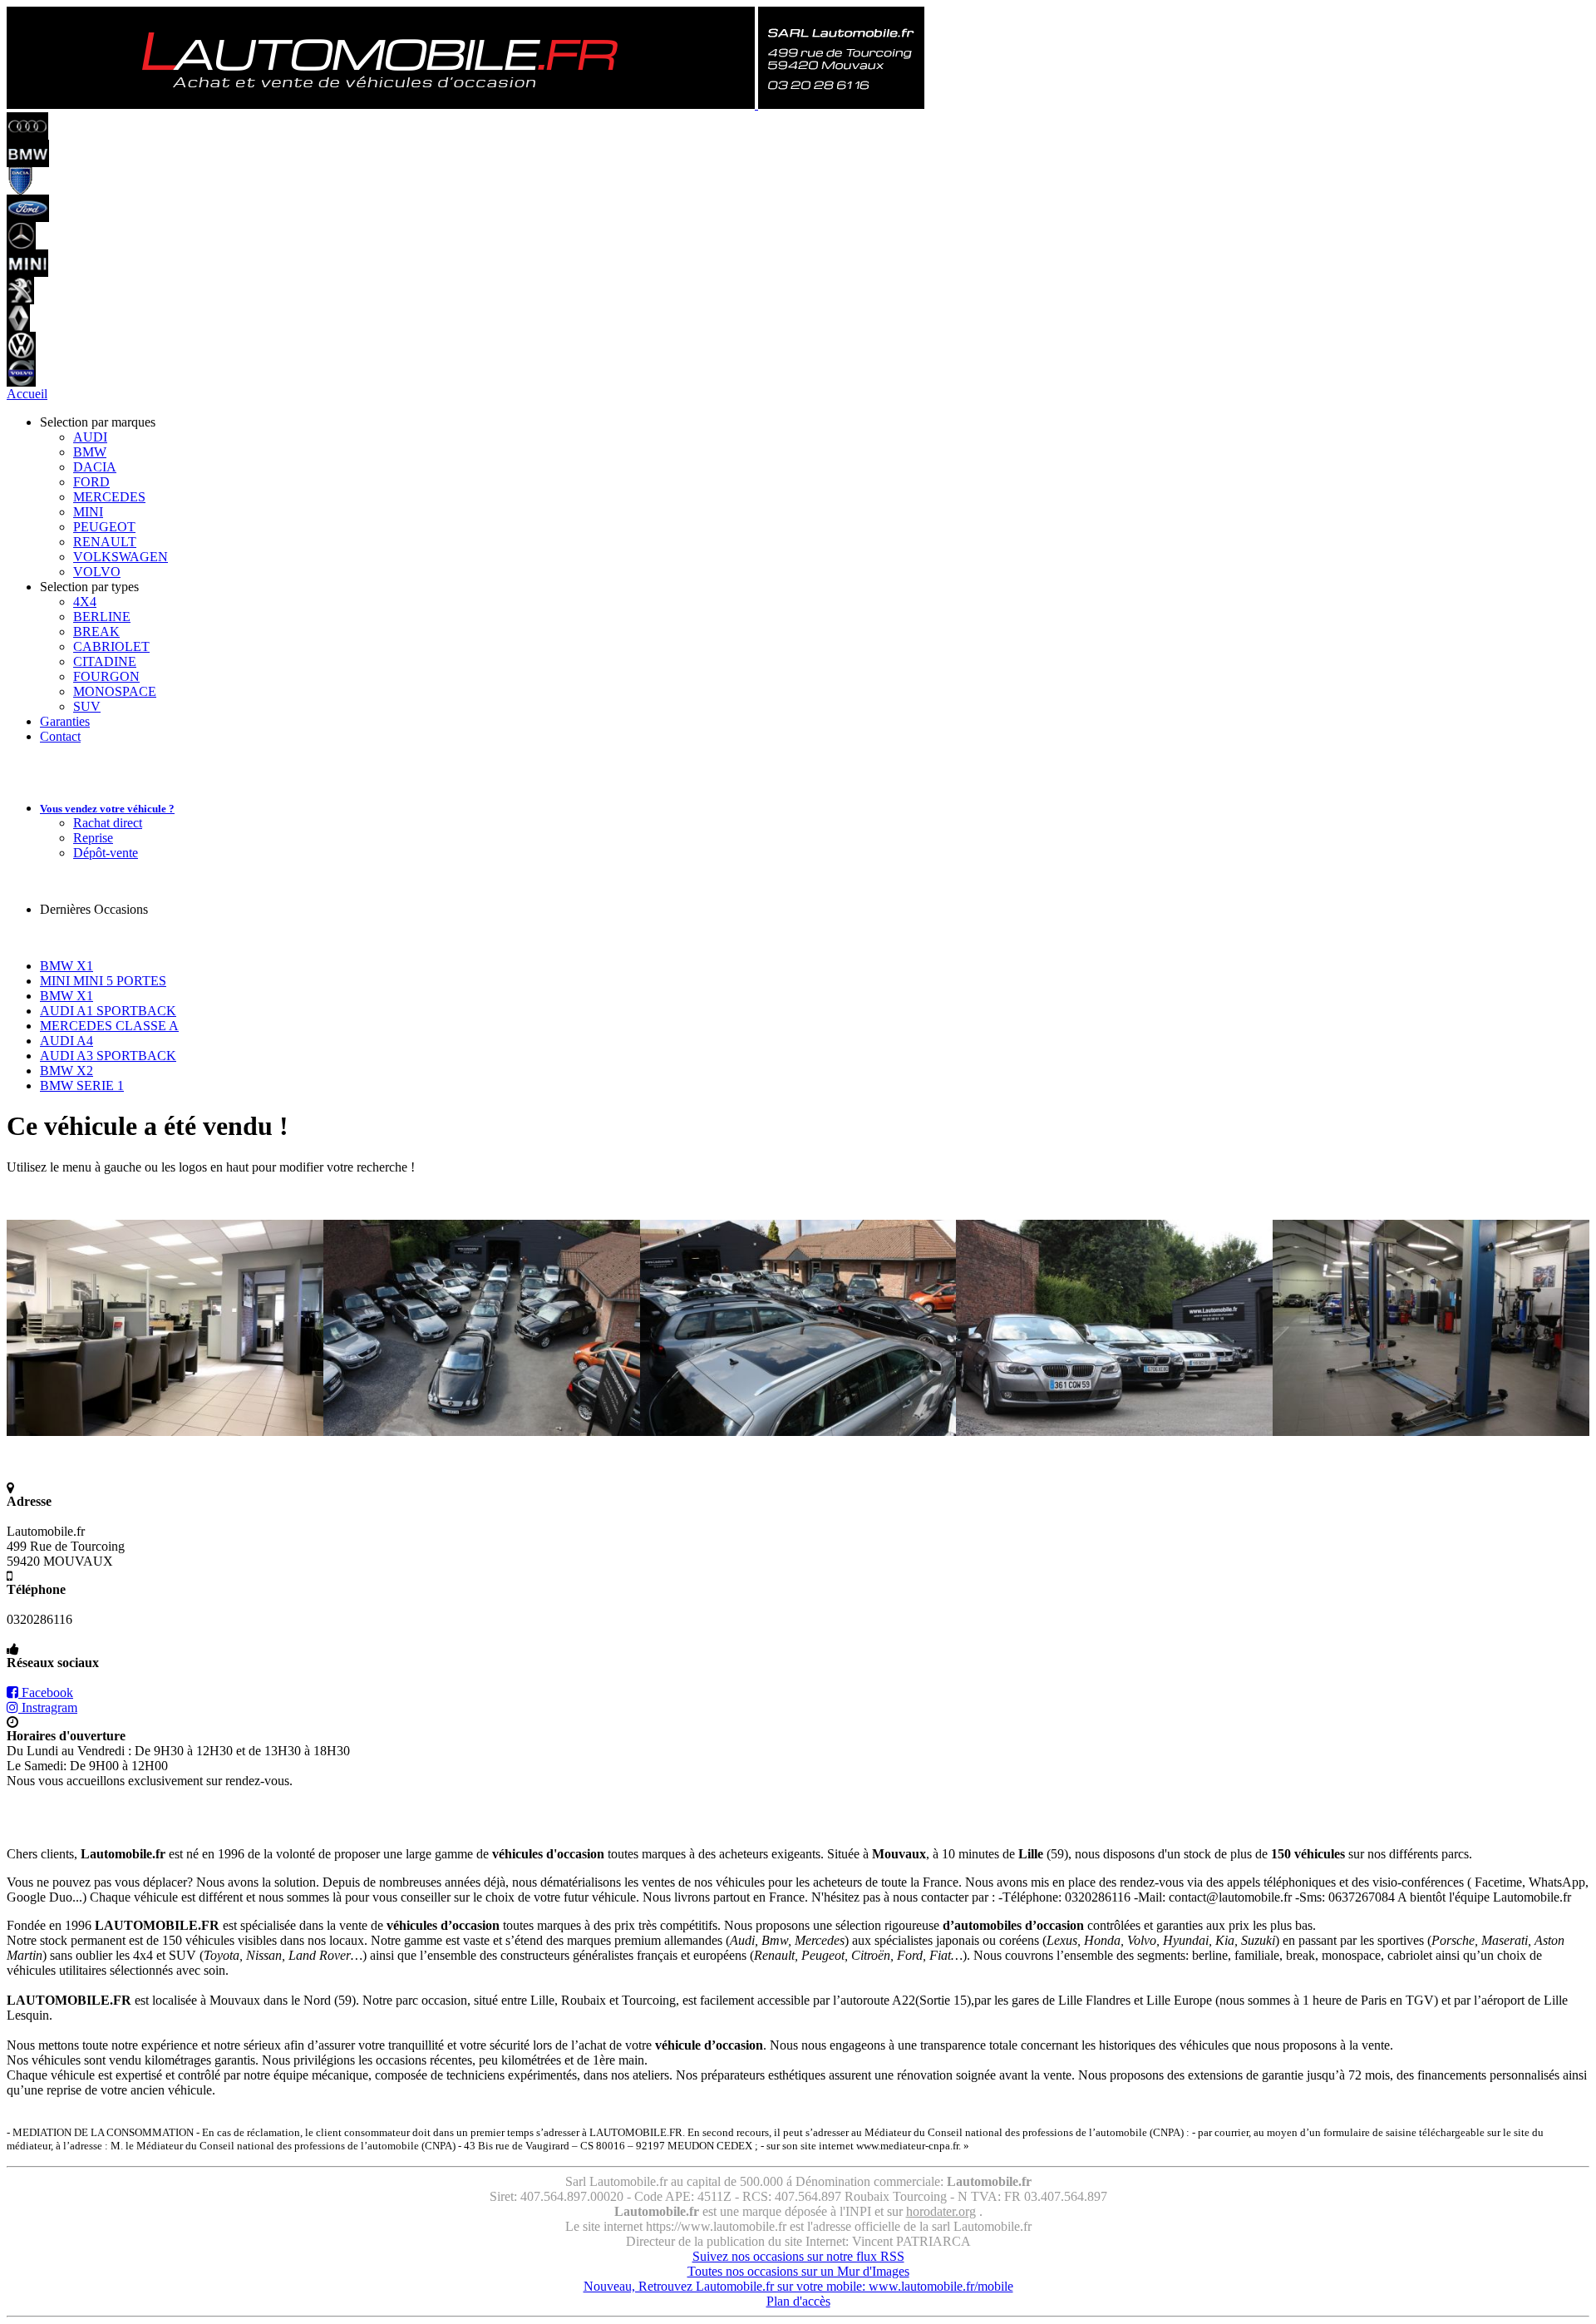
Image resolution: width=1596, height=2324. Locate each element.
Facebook (46, 1692)
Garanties (65, 721)
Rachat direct (108, 823)
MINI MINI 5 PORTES (103, 981)
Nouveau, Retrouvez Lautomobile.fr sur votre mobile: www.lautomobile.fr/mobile (798, 2286)
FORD (91, 482)
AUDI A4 (66, 1041)
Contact (60, 736)
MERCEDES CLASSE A (109, 1026)
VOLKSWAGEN (121, 557)
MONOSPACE (115, 691)
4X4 (85, 602)
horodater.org (941, 2211)
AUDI (90, 437)
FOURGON (106, 676)
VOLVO (97, 572)
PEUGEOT (104, 527)
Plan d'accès (798, 2301)
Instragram (48, 1707)
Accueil (27, 394)
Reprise (93, 838)
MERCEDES (109, 497)
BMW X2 (66, 1071)
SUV (87, 706)
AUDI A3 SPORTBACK (108, 1056)
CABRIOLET (111, 646)
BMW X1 (66, 966)
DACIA (95, 467)
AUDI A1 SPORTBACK (108, 1011)
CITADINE (105, 661)
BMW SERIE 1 (82, 1086)
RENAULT (105, 542)
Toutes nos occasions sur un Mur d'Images (798, 2271)
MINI (88, 512)
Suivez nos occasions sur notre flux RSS (798, 2256)
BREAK (96, 632)
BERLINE (102, 617)
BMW (90, 452)
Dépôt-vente (106, 853)
